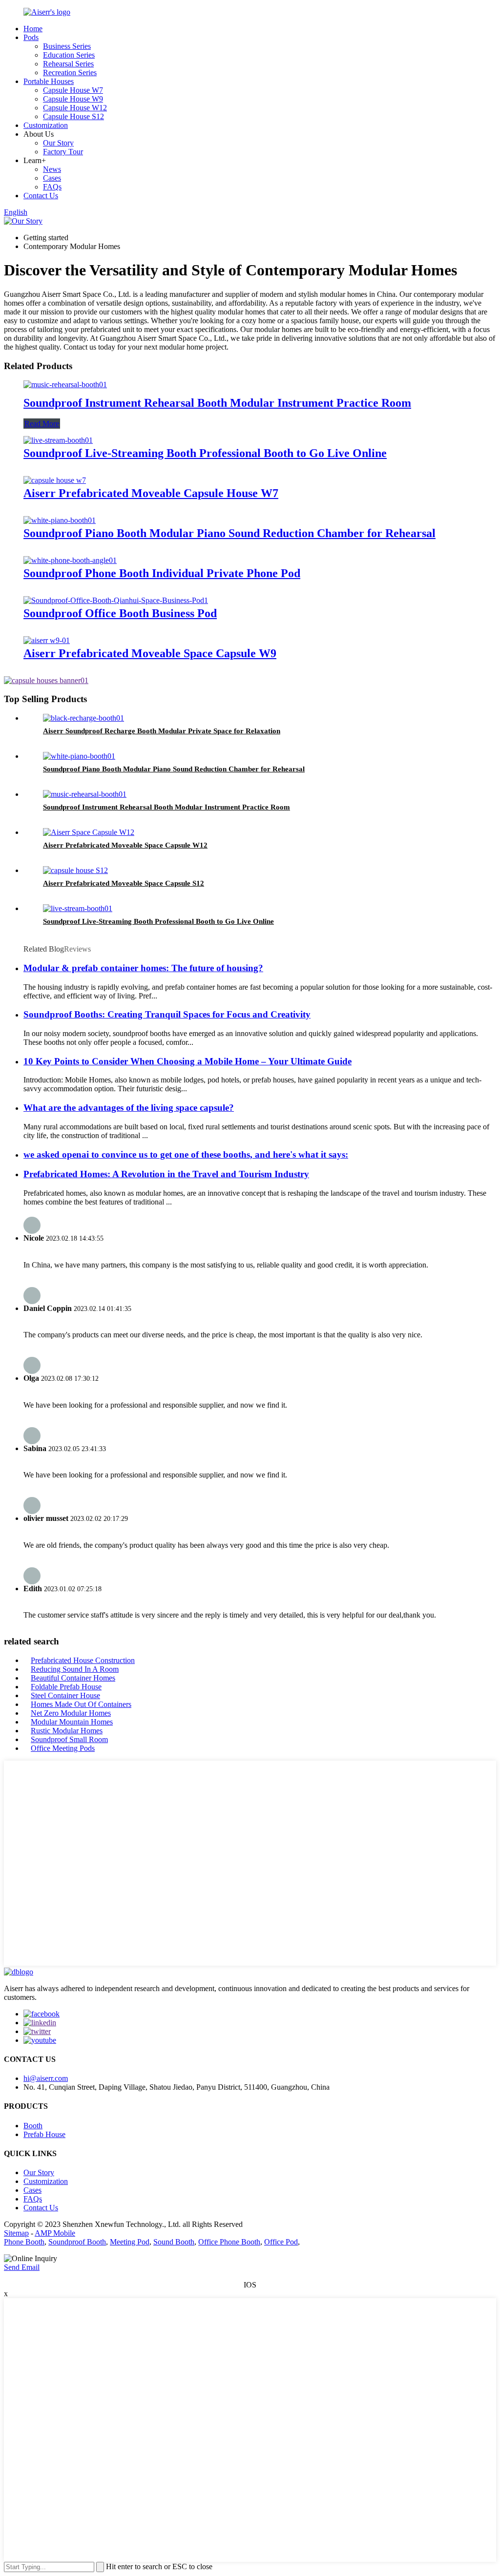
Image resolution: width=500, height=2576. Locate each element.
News (52, 169)
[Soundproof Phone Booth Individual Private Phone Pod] (70, 560)
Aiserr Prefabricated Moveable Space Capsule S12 (124, 883)
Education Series (69, 55)
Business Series (67, 46)
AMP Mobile (55, 2233)
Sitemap (16, 2233)
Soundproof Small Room (69, 1739)
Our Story (58, 143)
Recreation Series (70, 73)
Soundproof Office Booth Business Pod (120, 613)
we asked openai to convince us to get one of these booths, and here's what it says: (186, 1154)
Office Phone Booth (229, 2242)
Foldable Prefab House (66, 1687)
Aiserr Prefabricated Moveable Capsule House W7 (151, 493)
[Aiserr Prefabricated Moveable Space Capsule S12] (75, 870)
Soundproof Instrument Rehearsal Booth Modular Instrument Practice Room (217, 403)
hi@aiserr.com (46, 2078)
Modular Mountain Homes (72, 1722)
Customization (46, 125)
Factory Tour (63, 152)
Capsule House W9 (73, 99)
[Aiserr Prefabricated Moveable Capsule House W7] (55, 480)
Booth (33, 2126)
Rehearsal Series (68, 64)
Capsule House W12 (75, 108)
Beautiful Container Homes (73, 1678)
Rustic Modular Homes (67, 1731)
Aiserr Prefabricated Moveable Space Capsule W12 (125, 845)
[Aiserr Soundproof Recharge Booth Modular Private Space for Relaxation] (83, 718)
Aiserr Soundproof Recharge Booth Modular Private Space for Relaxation (162, 731)
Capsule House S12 (73, 116)
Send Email (22, 2267)
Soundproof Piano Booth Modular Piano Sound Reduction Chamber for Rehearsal (229, 533)
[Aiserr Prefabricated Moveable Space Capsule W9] (47, 640)
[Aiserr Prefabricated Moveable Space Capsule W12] (89, 832)
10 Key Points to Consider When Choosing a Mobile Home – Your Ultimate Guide (187, 1061)
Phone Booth (24, 2242)
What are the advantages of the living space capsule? (129, 1108)
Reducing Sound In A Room (75, 1669)
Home (33, 29)
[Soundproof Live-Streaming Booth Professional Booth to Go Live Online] (58, 440)
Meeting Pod (130, 2242)
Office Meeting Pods (63, 1748)
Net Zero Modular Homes (71, 1713)
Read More (42, 424)
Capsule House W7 (73, 90)
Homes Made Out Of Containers (81, 1704)
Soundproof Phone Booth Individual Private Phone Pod (162, 573)
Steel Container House (65, 1695)
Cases (52, 178)
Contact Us (41, 196)
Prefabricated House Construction (83, 1660)
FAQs (52, 187)
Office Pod (281, 2242)
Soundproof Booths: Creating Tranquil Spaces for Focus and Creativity (167, 1014)
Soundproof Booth (77, 2242)
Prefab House (44, 2134)
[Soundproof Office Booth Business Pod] (116, 600)
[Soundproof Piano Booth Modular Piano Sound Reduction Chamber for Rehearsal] (60, 520)
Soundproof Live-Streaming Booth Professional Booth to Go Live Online (205, 453)
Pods (31, 37)
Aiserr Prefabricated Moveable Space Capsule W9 (150, 653)
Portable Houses (49, 81)
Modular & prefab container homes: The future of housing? (143, 968)
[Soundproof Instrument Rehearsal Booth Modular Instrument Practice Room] (65, 384)
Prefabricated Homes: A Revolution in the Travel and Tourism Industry (166, 1174)
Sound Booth (174, 2242)
